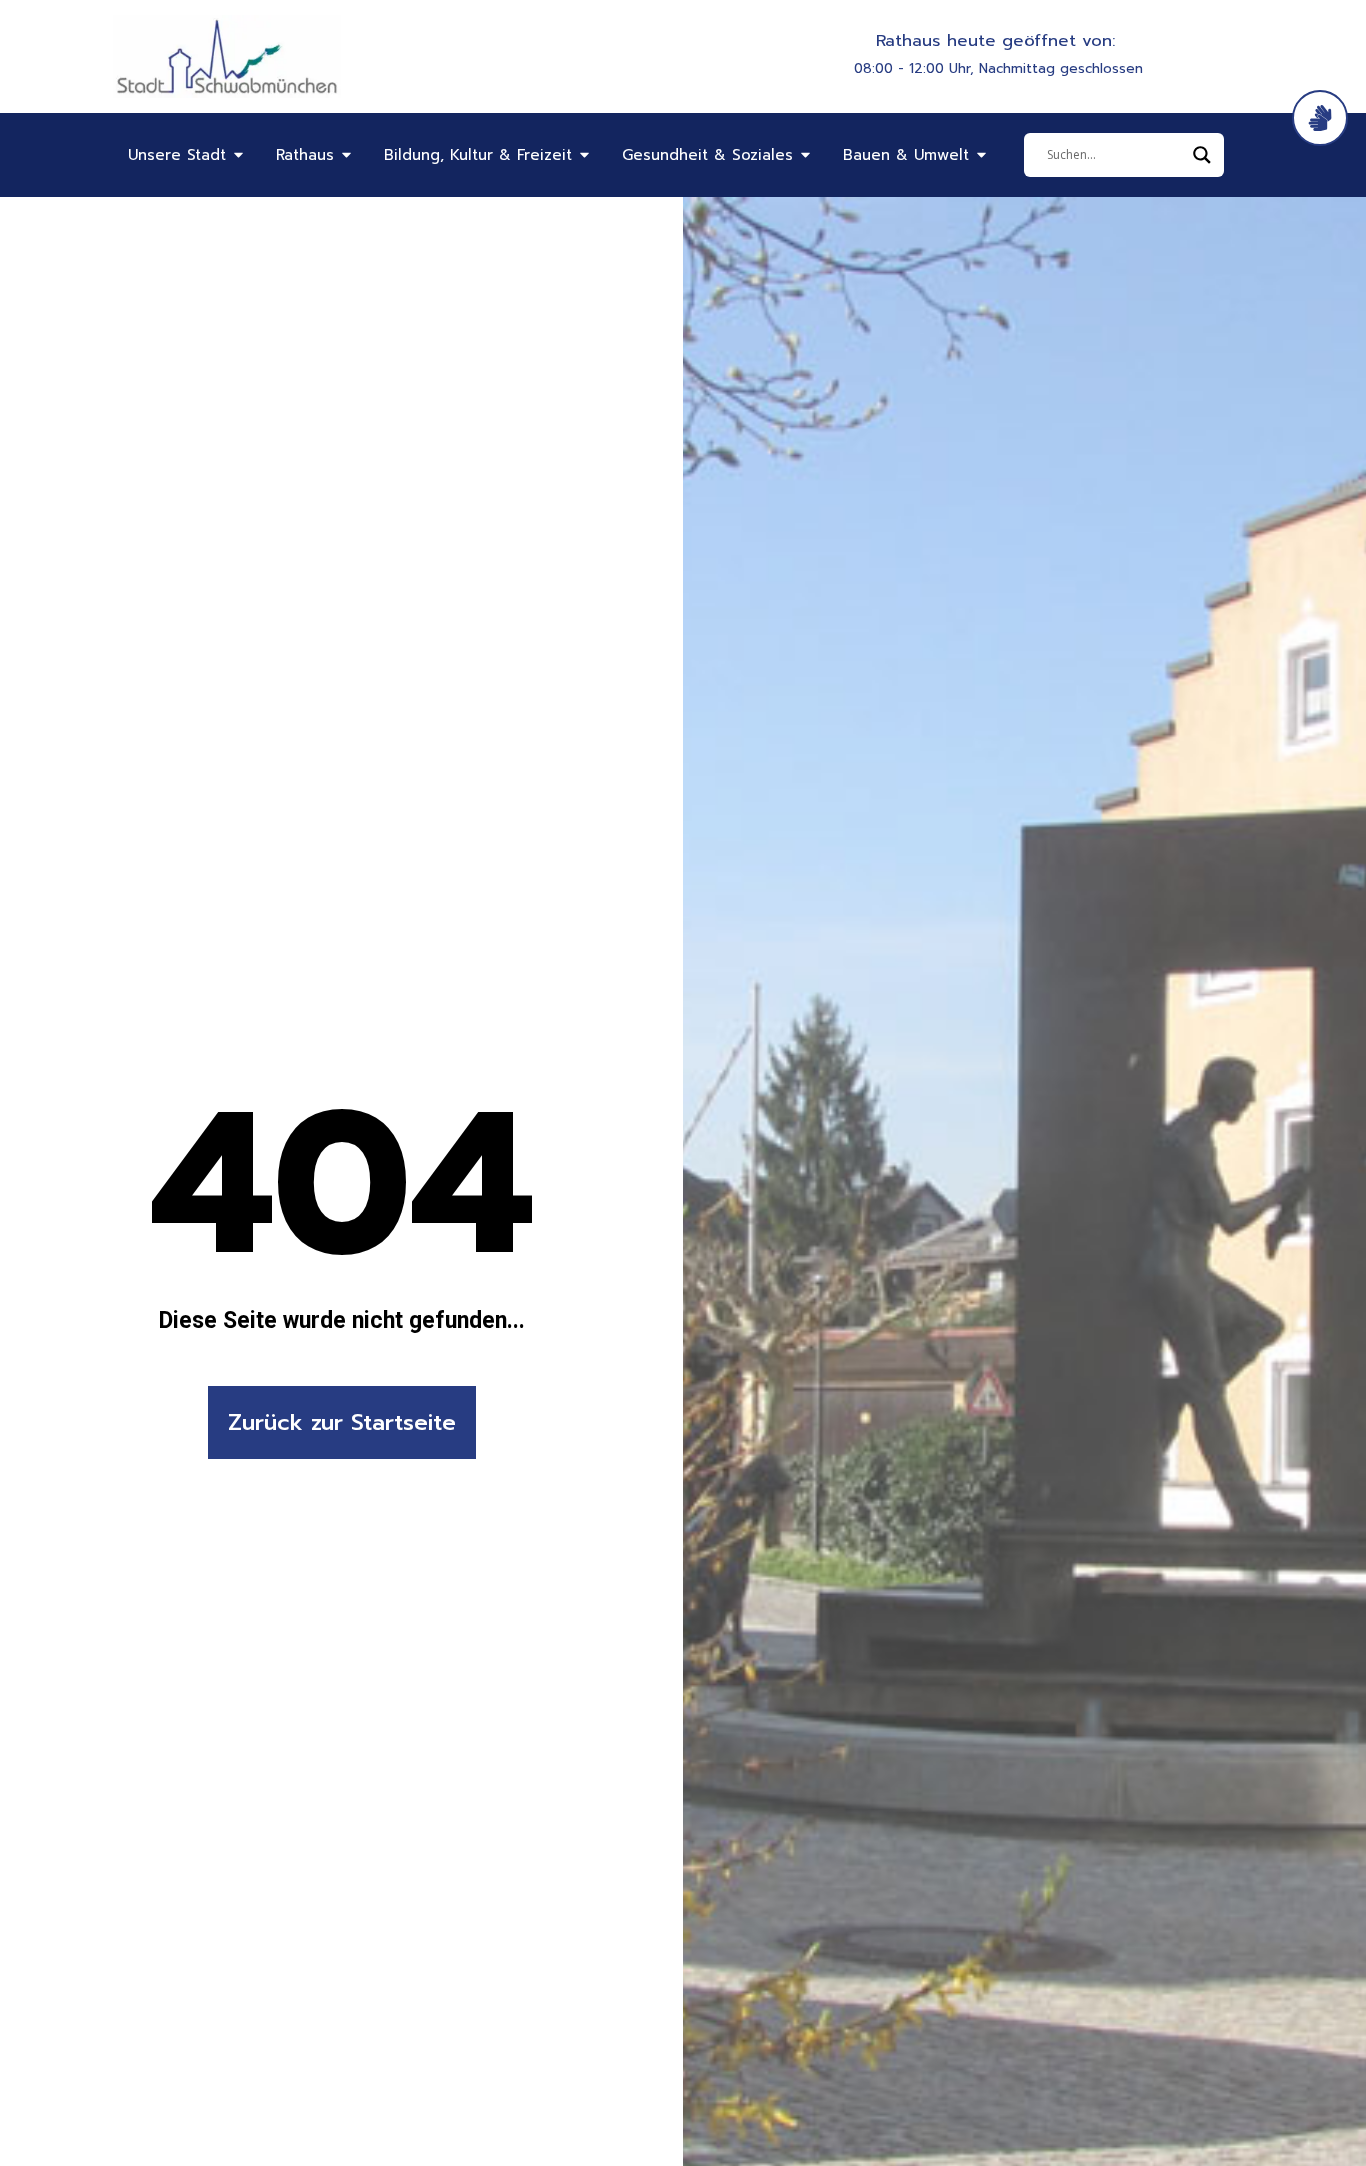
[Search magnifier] (1202, 155)
